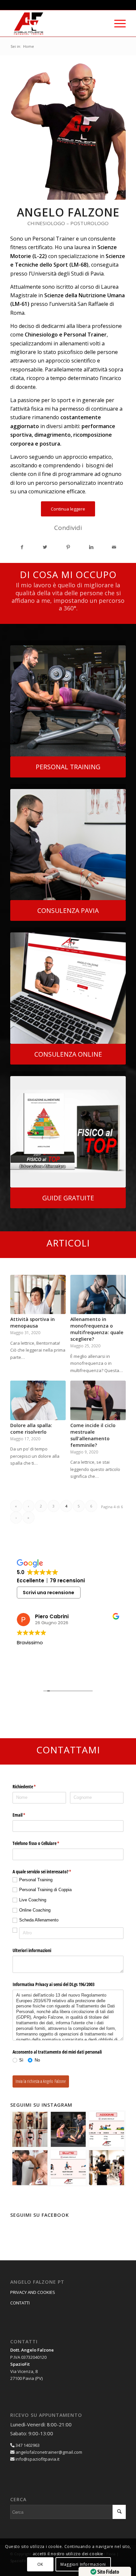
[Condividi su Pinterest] (68, 547)
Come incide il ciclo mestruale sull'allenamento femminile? (93, 1435)
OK (40, 2564)
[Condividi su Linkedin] (91, 547)
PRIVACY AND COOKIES (33, 2292)
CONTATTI (20, 2303)
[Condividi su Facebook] (22, 547)
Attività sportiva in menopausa (33, 1322)
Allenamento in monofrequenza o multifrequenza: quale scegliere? (97, 1329)
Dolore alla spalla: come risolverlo (31, 1429)
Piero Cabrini (52, 1616)
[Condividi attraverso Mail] (114, 547)
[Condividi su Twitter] (45, 547)
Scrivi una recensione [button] (49, 1593)
